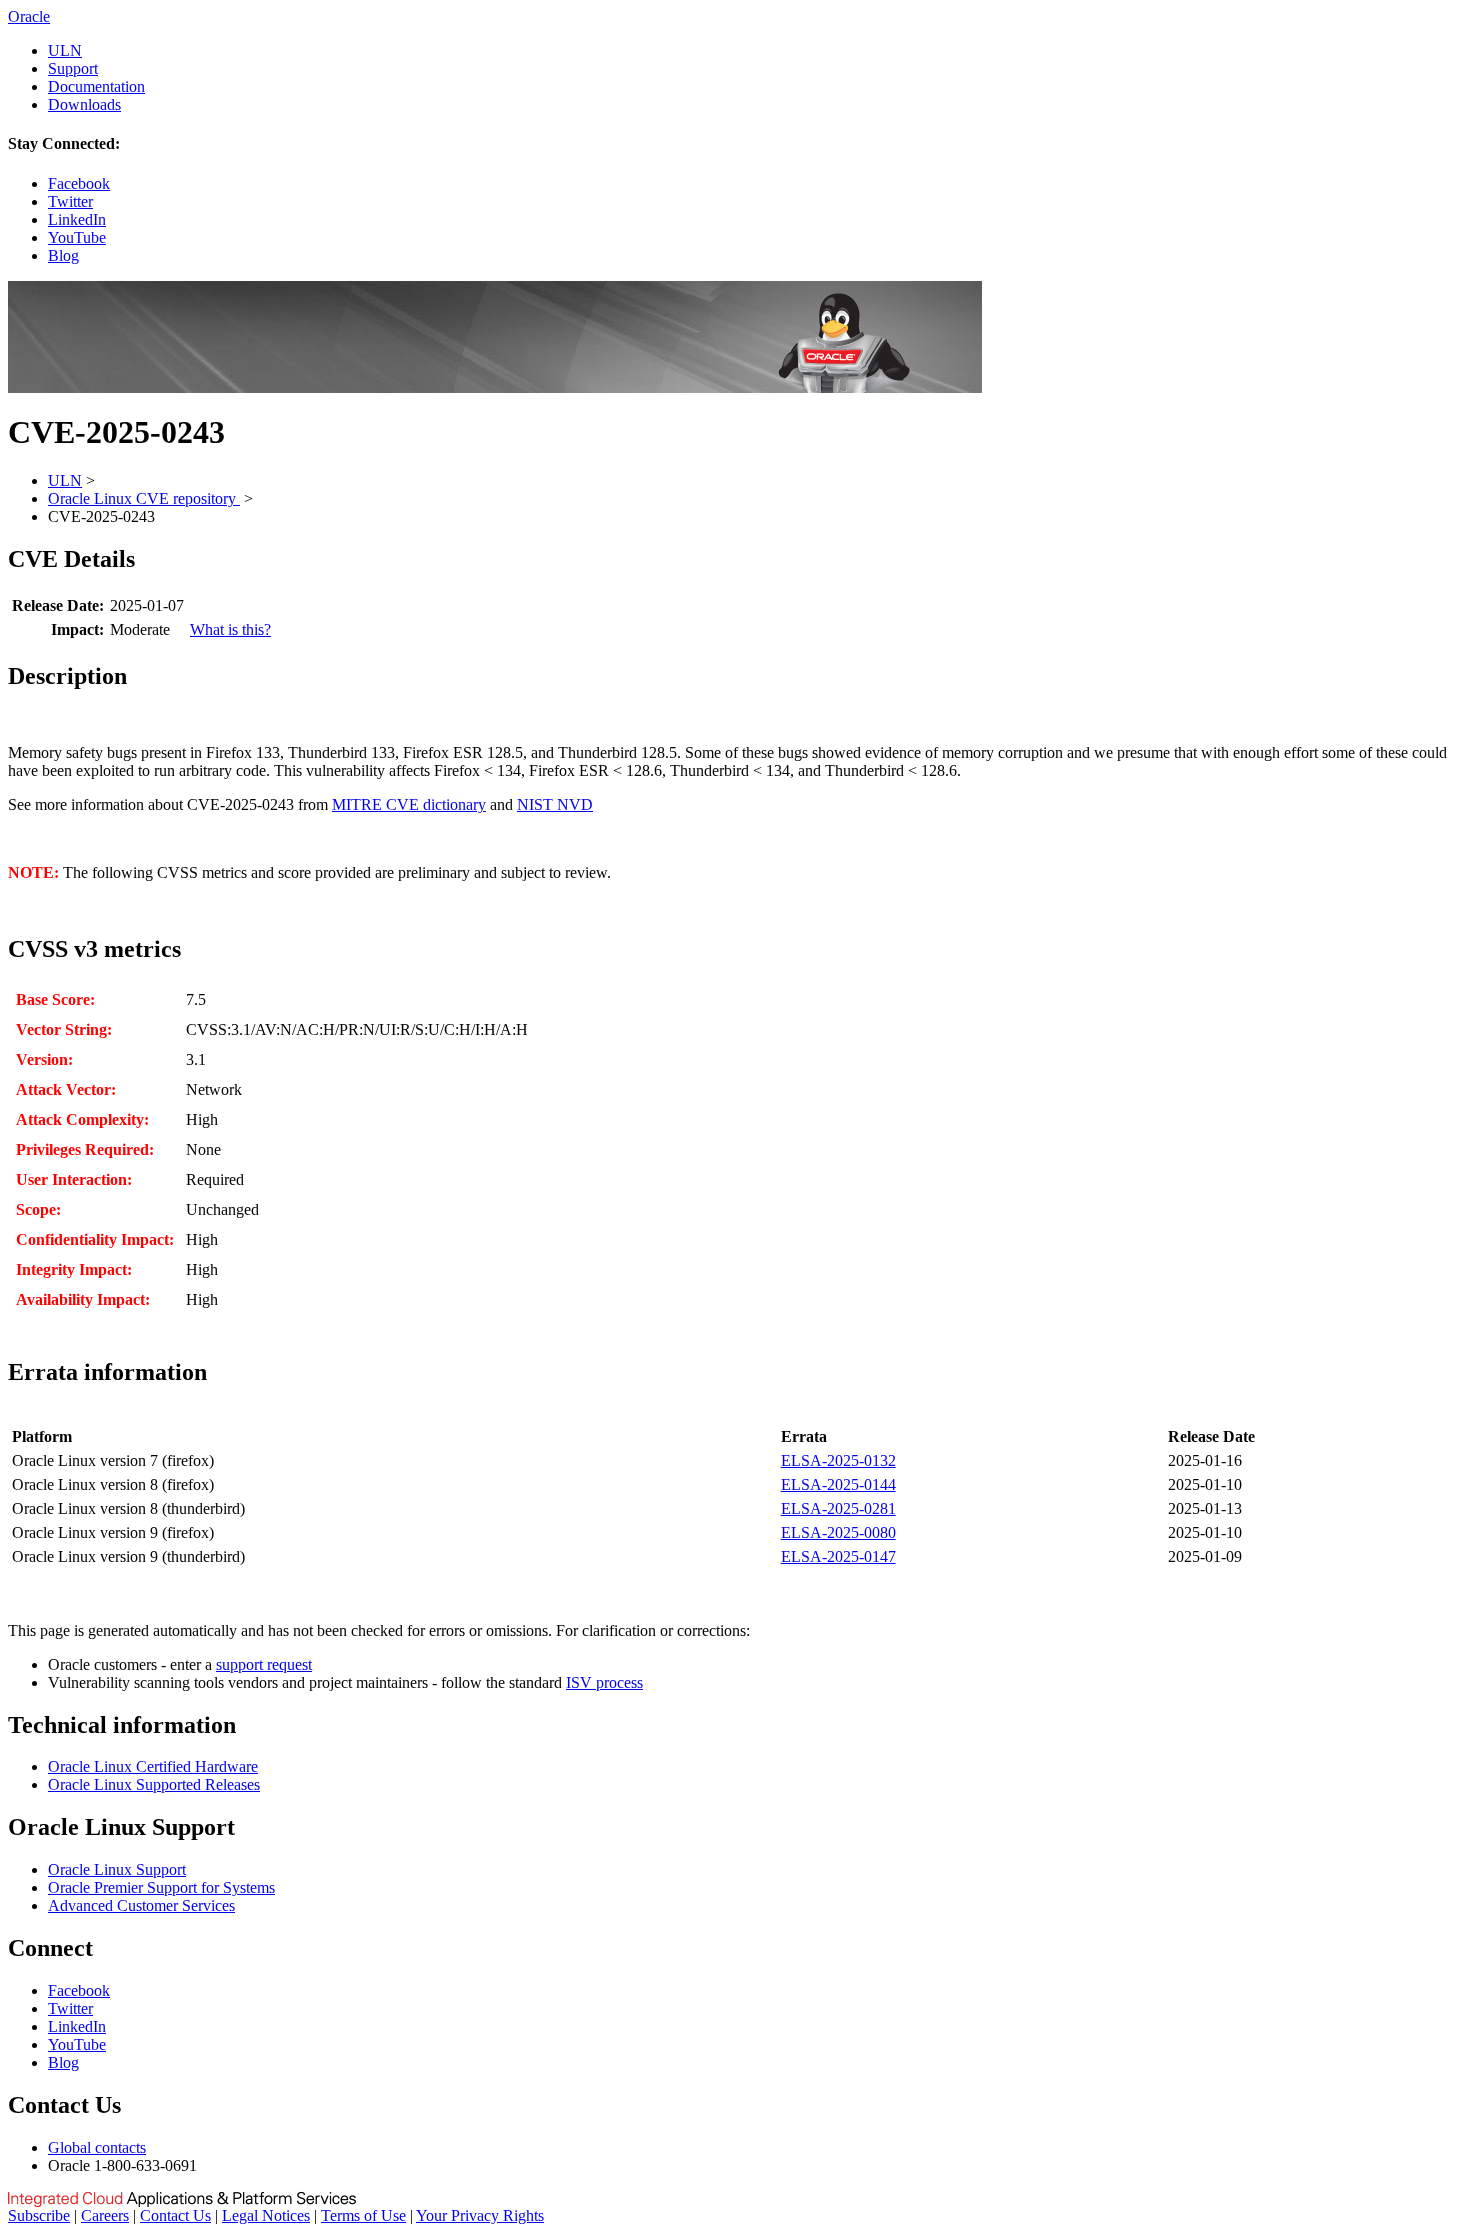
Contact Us (175, 2215)
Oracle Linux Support (117, 1869)
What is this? (230, 629)
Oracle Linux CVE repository (144, 498)
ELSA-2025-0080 (838, 1532)
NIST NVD (555, 804)
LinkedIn (77, 219)
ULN (65, 50)
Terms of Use (363, 2215)
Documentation (96, 86)
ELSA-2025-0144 (838, 1484)
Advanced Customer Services (141, 1905)
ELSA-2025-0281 (838, 1508)
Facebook (79, 183)
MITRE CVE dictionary (409, 804)
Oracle (29, 16)
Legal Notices (266, 2215)
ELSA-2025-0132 (838, 1460)
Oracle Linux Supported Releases (154, 1784)
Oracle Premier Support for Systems (161, 1887)
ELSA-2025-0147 (838, 1556)
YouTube (77, 237)
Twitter (70, 201)
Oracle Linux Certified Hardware (153, 1766)
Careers (105, 2215)
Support (73, 68)
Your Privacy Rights (480, 2215)
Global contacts (97, 2147)
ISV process (604, 1682)
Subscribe (39, 2215)
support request (264, 1664)
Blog (63, 255)
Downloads (84, 104)
